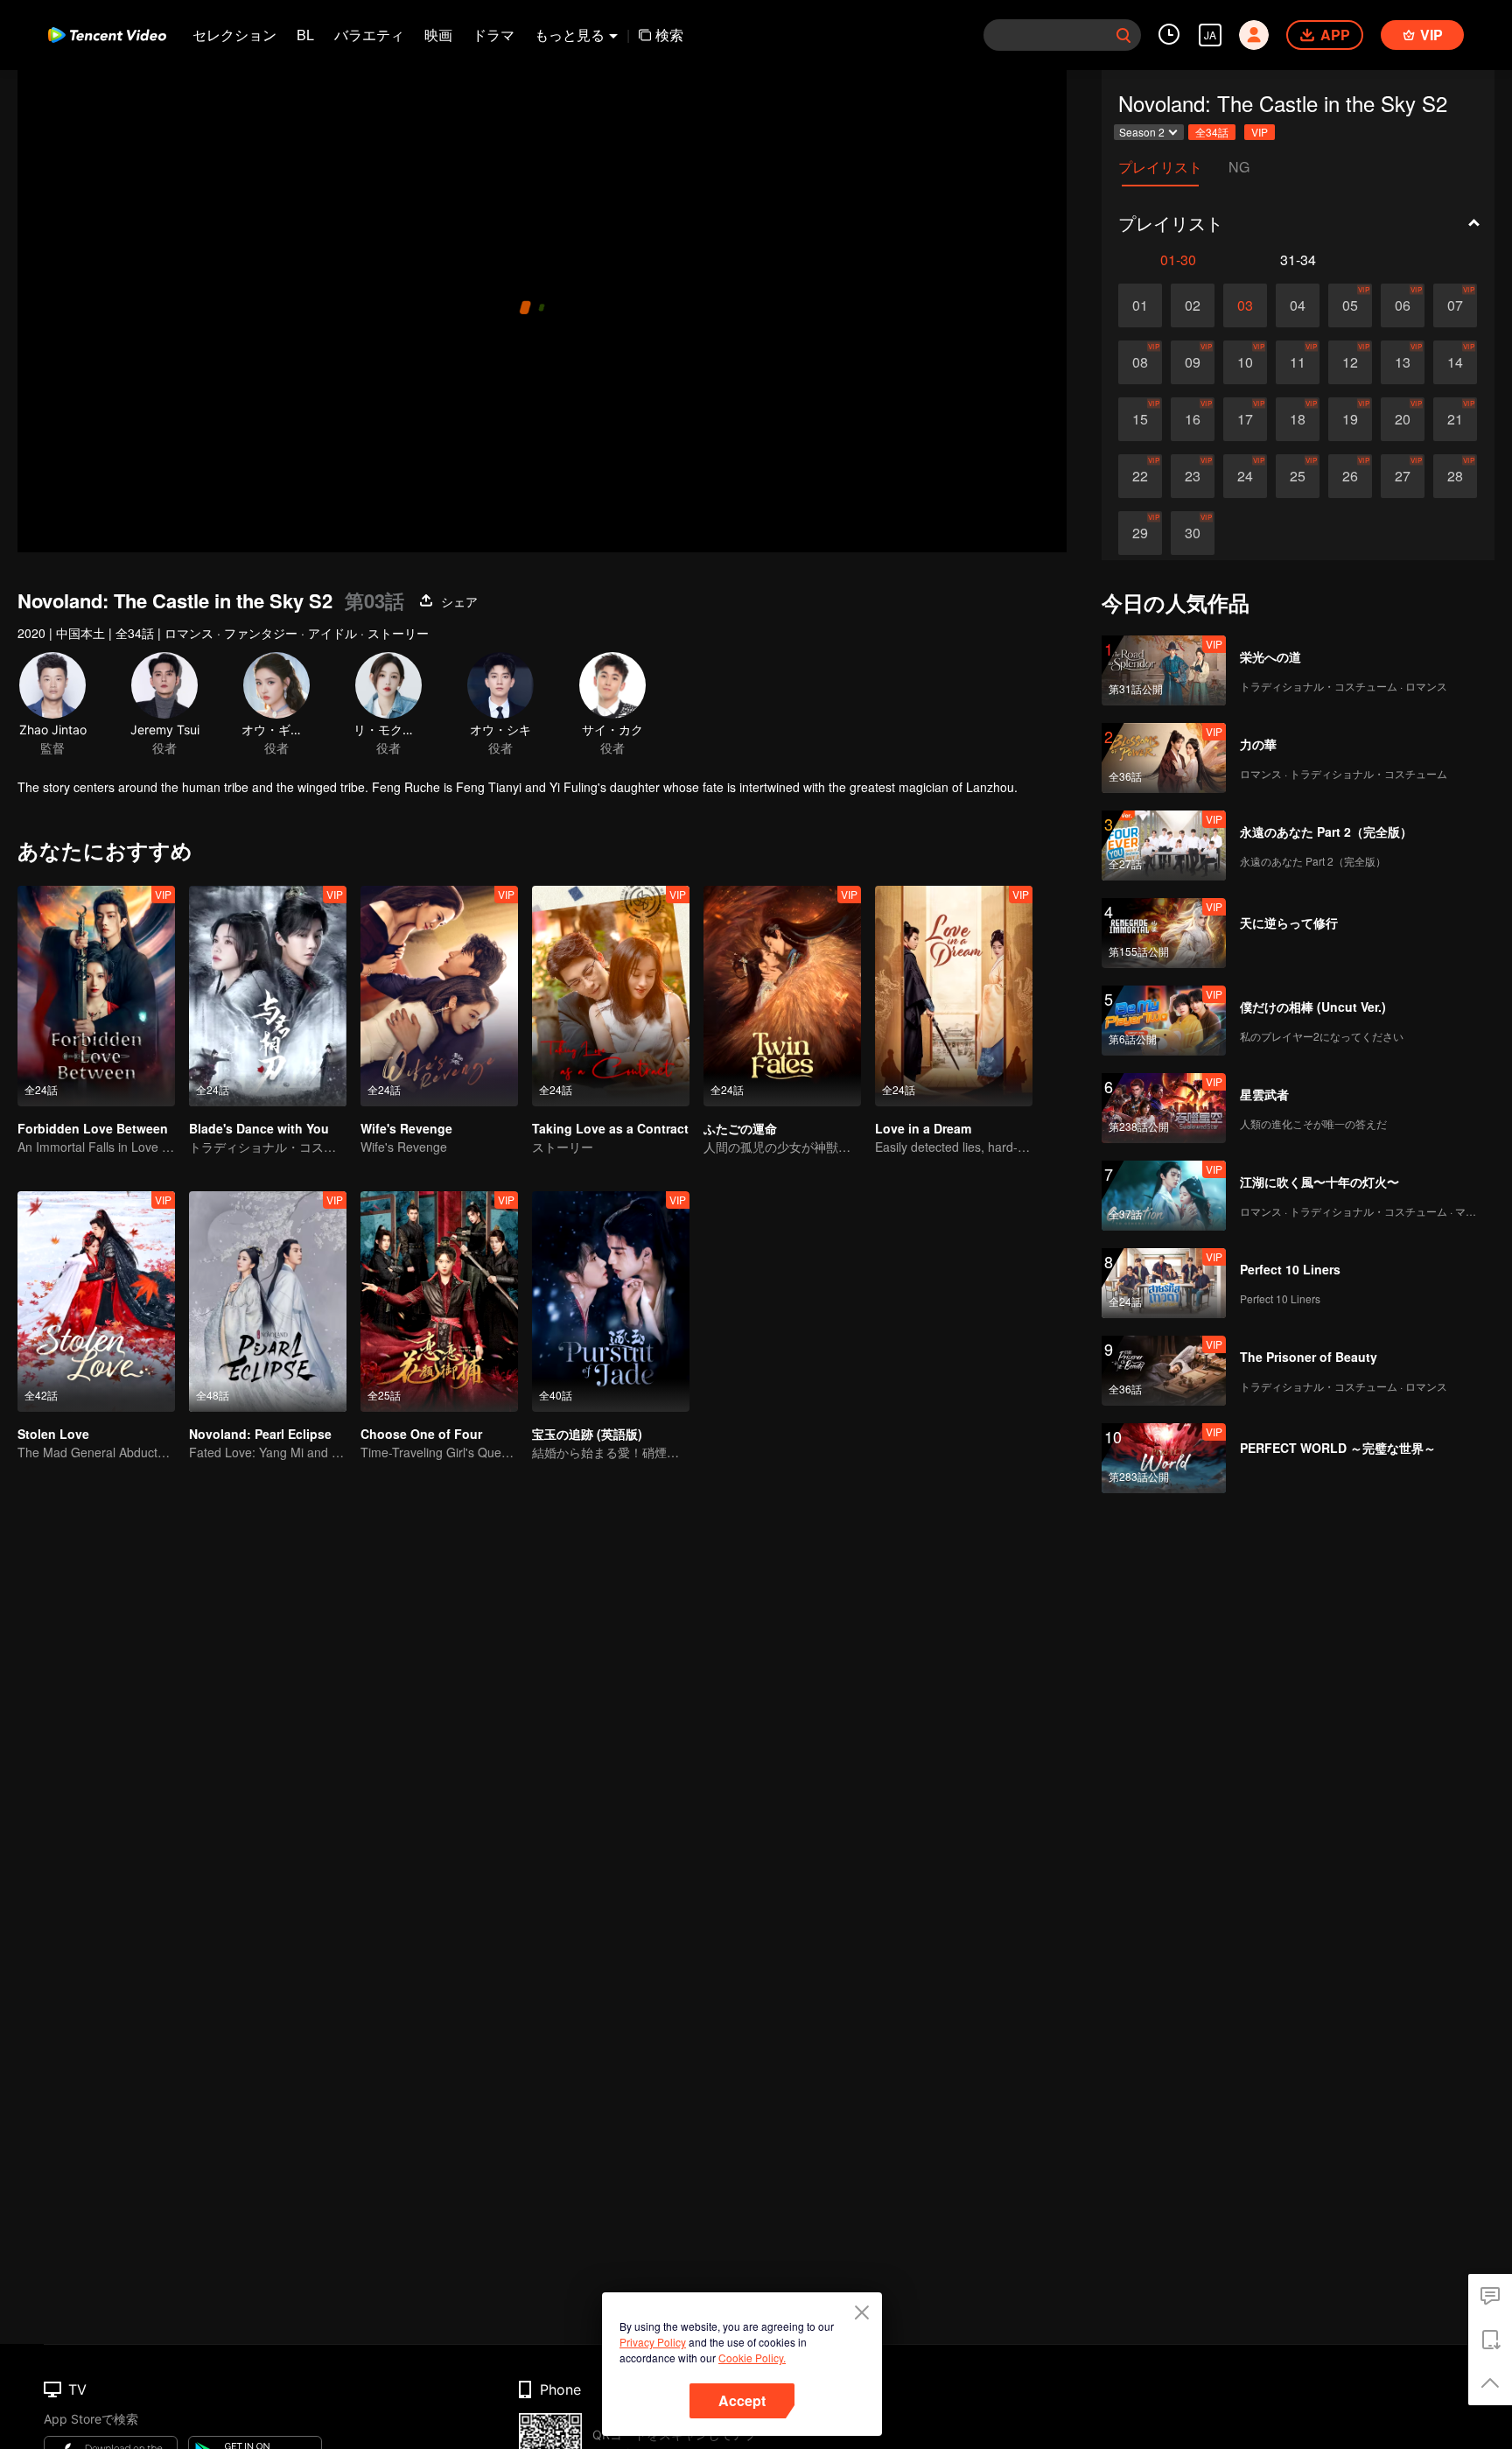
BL (305, 35)
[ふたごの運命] (782, 996)
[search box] (1123, 35)
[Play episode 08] (1140, 362)
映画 (438, 35)
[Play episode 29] (1140, 533)
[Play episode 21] (1455, 419)
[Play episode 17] (1245, 419)
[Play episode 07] (1455, 305)
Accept (742, 2400)
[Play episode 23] (1193, 476)
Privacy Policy (653, 2342)
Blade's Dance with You (259, 1128)
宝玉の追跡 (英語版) (587, 1434)
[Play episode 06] (1403, 305)
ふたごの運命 (740, 1128)
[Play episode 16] (1193, 419)
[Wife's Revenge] (439, 996)
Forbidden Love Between (93, 1128)
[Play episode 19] (1350, 419)
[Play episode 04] (1298, 305)
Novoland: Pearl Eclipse (260, 1434)
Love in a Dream (923, 1128)
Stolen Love (53, 1434)
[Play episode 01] (1140, 305)
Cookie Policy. (752, 2358)
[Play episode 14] (1455, 362)
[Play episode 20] (1403, 419)
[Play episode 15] (1140, 419)
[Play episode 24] (1245, 476)
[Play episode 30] (1193, 533)
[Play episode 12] (1350, 362)
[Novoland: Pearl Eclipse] (268, 1302)
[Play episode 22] (1140, 476)
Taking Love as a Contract (610, 1128)
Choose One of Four (421, 1434)
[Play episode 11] (1298, 362)
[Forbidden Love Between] (96, 996)
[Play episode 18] (1298, 419)
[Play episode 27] (1403, 476)
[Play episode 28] (1455, 476)
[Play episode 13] (1403, 362)
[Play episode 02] (1193, 305)
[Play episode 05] (1350, 305)
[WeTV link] (107, 35)
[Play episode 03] (1245, 305)
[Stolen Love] (96, 1302)
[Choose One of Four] (439, 1302)
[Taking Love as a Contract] (611, 996)
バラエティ (369, 35)
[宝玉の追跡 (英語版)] (611, 1302)
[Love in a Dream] (954, 996)
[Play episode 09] (1193, 362)
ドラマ (493, 35)
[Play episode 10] (1245, 362)
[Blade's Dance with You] (268, 996)
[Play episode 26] (1350, 476)
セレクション (234, 35)
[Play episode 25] (1298, 476)
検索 (669, 35)
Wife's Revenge (406, 1128)
